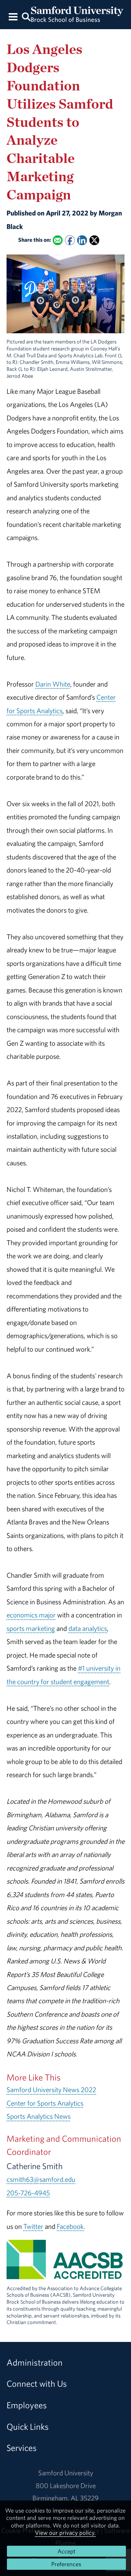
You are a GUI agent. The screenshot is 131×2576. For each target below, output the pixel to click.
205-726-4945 (28, 2193)
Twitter (33, 2226)
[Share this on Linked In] (82, 240)
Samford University (66, 2473)
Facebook (70, 2226)
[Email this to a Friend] (58, 240)
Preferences (66, 2564)
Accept (66, 2551)
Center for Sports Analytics (45, 2103)
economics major (31, 1615)
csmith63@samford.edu (41, 2179)
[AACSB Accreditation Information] (65, 2273)
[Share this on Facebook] (70, 240)
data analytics (88, 1628)
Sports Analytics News (39, 2116)
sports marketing (31, 1628)
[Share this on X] (94, 240)
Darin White (53, 684)
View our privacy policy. (65, 2533)
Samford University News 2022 (51, 2090)
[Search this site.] (26, 16)
